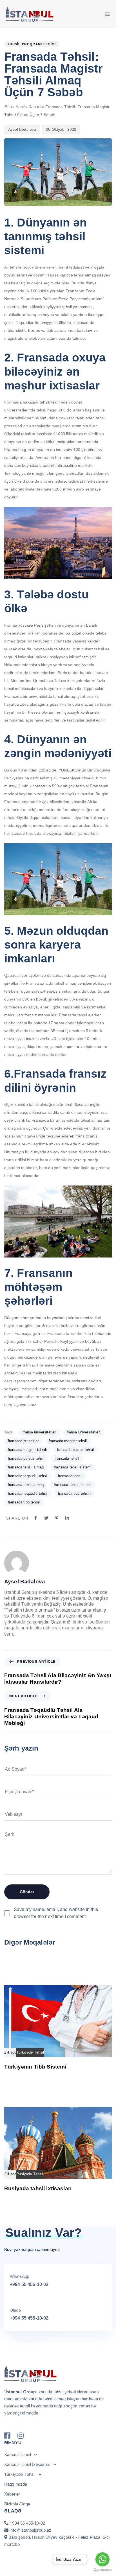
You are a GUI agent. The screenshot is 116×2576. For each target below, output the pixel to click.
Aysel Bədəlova (22, 129)
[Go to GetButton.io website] (102, 2570)
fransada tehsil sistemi (73, 1467)
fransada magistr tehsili (68, 1441)
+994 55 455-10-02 (29, 2284)
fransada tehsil (67, 1458)
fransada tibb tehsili (74, 1493)
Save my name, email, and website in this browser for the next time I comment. (56, 1913)
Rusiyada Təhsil (30, 2174)
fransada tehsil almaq (26, 1467)
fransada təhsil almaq (26, 1485)
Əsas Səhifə (16, 107)
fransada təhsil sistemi (73, 1485)
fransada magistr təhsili (27, 1450)
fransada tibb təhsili (24, 1502)
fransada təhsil (70, 1476)
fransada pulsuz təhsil (26, 1458)
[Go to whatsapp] (102, 2559)
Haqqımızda (16, 2484)
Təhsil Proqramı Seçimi (32, 44)
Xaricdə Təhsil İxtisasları (27, 2464)
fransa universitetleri (39, 1432)
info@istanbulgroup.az (30, 2530)
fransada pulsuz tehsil (75, 1450)
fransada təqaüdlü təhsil (28, 1493)
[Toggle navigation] (93, 14)
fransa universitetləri (84, 1432)
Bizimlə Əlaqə (17, 2504)
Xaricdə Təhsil (18, 2454)
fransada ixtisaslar (23, 1441)
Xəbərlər (36, 107)
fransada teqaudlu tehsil (28, 1476)
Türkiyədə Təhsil (30, 2052)
